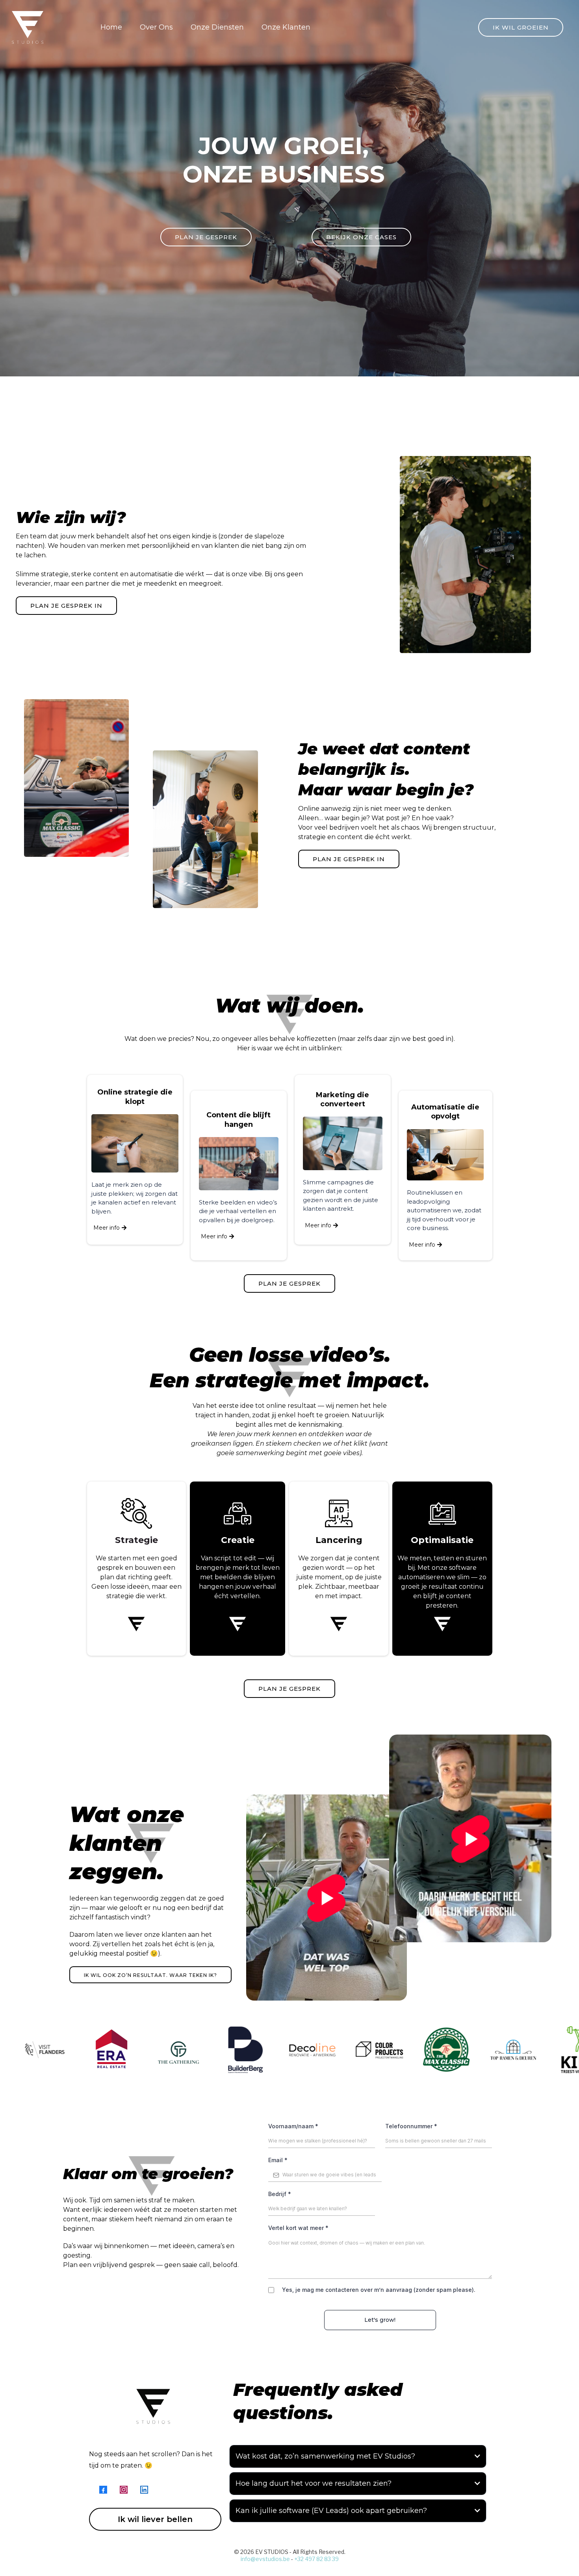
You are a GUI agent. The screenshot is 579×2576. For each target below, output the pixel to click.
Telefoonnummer (411, 2126)
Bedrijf (280, 2194)
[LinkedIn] (144, 2490)
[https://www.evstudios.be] (28, 27)
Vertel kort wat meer (298, 2228)
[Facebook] (103, 2490)
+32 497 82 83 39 (316, 2559)
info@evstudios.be (265, 2559)
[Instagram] (124, 2490)
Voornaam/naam (293, 2126)
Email (278, 2160)
